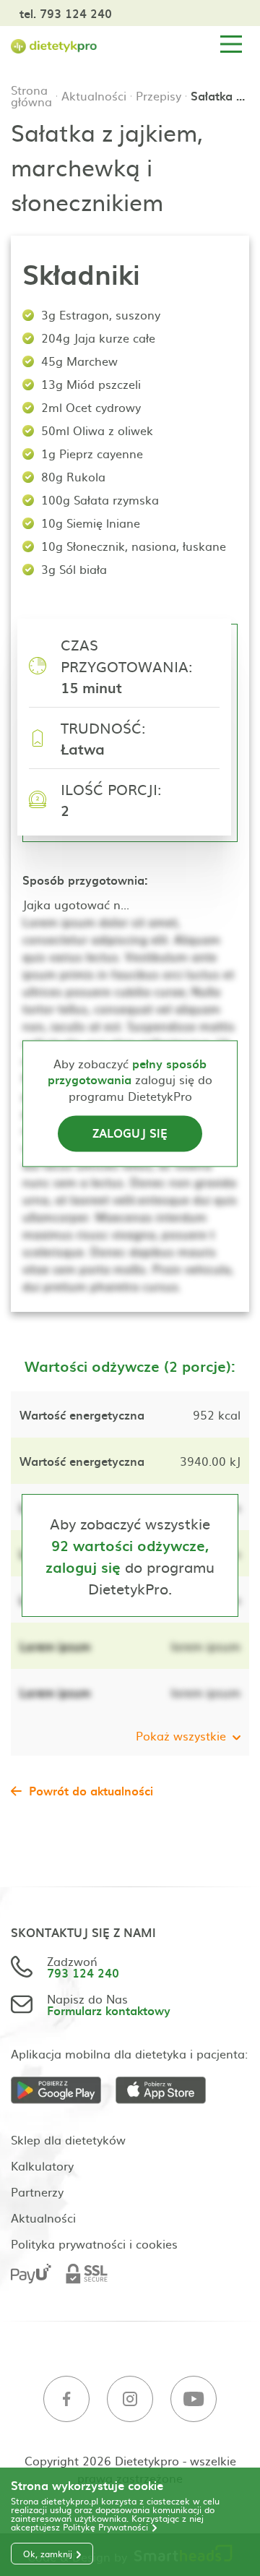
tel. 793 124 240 (66, 13)
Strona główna (31, 95)
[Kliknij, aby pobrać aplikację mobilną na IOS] (168, 2091)
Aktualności (94, 95)
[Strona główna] (54, 44)
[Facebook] (66, 2399)
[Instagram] (130, 2399)
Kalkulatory (42, 2165)
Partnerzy (37, 2191)
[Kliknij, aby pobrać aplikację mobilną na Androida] (63, 2091)
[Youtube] (194, 2399)
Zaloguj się (130, 1133)
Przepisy (159, 95)
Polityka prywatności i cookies (94, 2244)
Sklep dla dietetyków (68, 2139)
